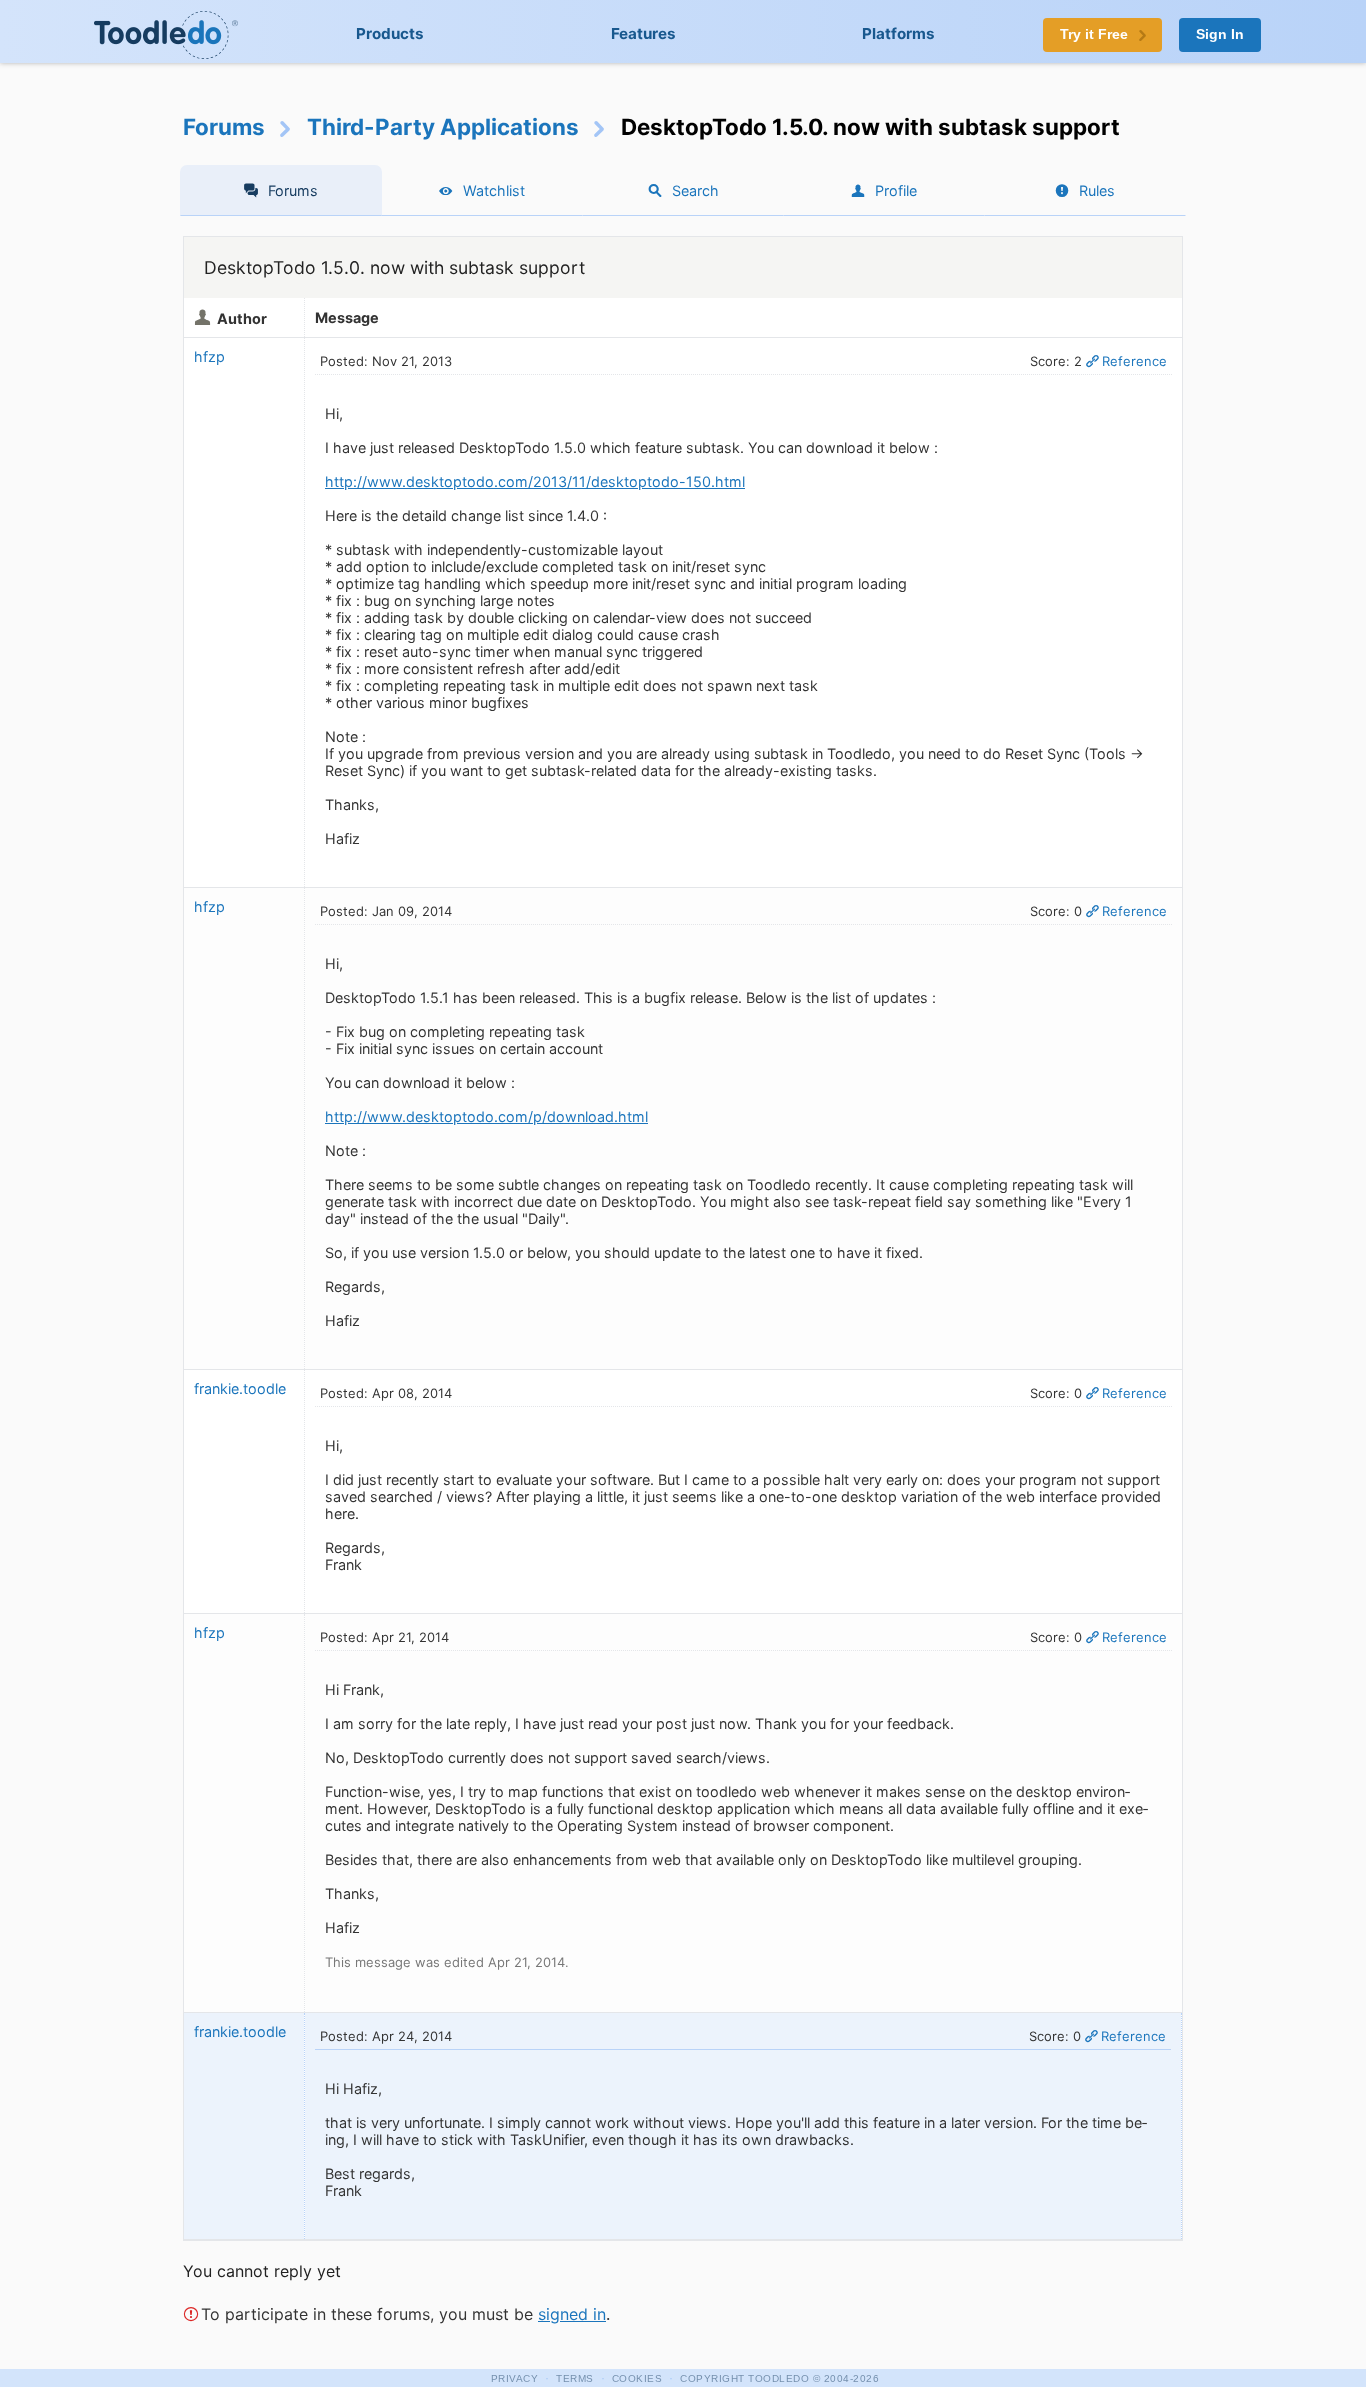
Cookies (637, 2378)
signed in (572, 2314)
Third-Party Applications (443, 126)
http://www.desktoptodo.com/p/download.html (486, 1116)
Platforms (898, 33)
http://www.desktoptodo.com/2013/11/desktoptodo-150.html (535, 481)
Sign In (1220, 34)
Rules (1097, 190)
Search (695, 190)
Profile (896, 190)
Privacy (515, 2378)
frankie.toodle (240, 1388)
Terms (575, 2378)
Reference (1134, 361)
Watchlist (494, 190)
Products (390, 33)
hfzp (209, 356)
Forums (224, 126)
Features (643, 33)
